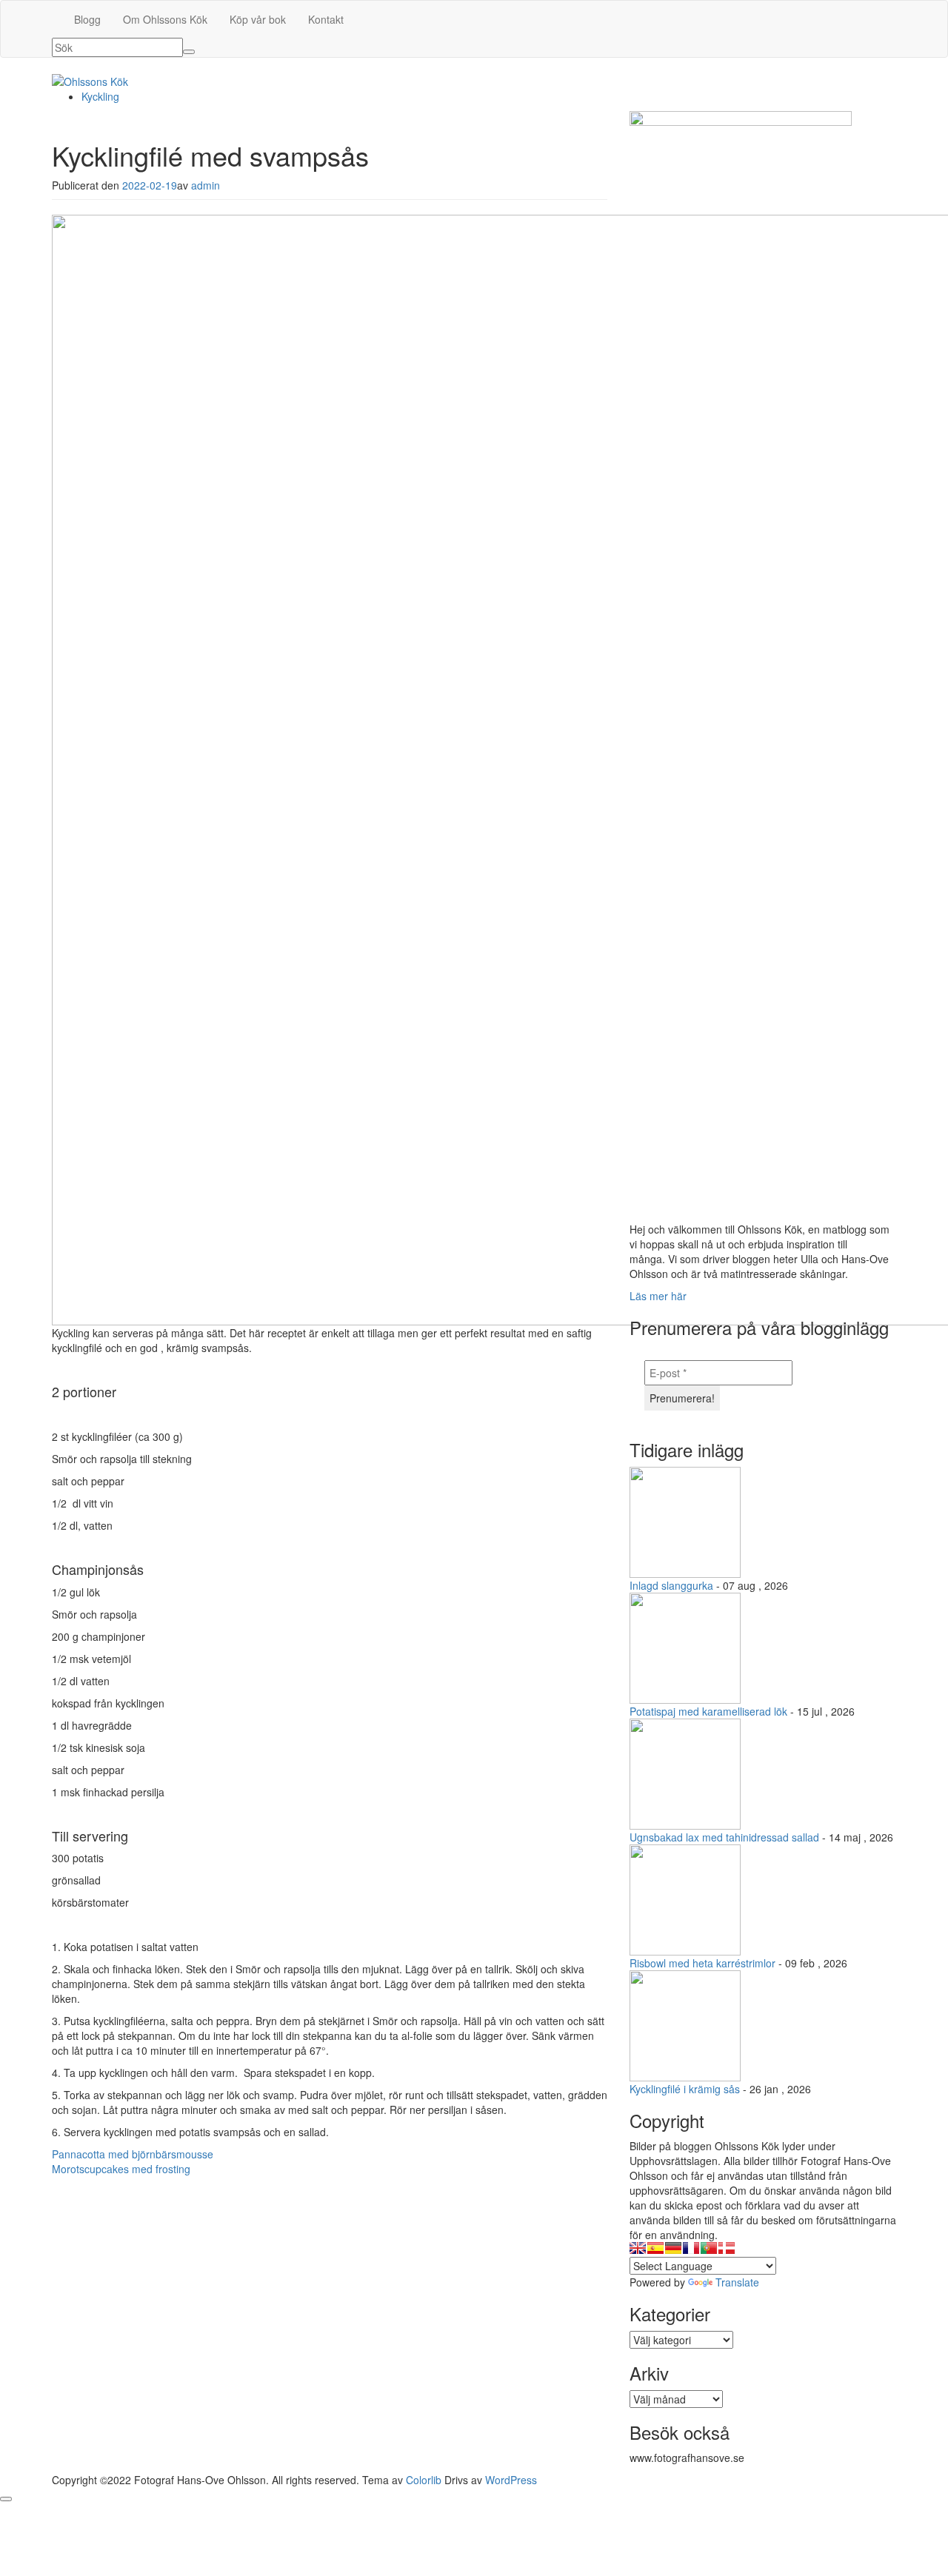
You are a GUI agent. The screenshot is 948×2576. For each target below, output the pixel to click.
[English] (638, 2248)
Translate (737, 2282)
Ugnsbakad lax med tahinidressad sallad (724, 1837)
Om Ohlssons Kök (165, 19)
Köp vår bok (258, 19)
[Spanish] (655, 2248)
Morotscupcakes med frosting (121, 2169)
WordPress (511, 2480)
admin (206, 185)
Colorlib (424, 2480)
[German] (673, 2248)
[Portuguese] (709, 2248)
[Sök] (189, 52)
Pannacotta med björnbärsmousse (133, 2154)
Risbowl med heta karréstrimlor (702, 1963)
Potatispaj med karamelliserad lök (708, 1711)
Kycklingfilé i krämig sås (685, 2089)
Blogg (87, 19)
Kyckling (100, 96)
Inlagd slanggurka (671, 1585)
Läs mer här (658, 1296)
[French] (691, 2248)
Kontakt (326, 19)
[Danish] (727, 2248)
